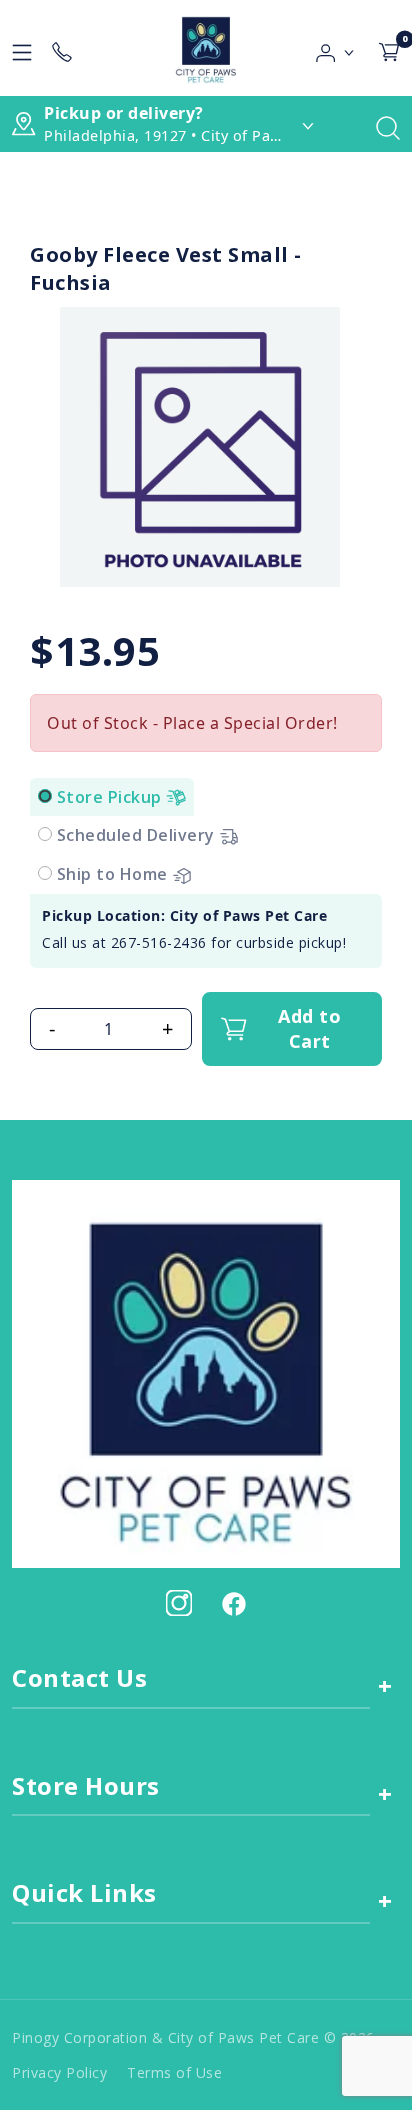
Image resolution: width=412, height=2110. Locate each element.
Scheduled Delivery (138, 835)
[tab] (45, 796)
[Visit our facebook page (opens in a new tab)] (233, 1603)
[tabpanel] (206, 931)
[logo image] (205, 48)
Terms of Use (174, 2072)
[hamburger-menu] (22, 48)
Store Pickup (112, 797)
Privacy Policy (59, 2072)
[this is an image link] (206, 1372)
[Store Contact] (62, 48)
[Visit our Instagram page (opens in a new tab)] (179, 1603)
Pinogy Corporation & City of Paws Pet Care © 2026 (193, 2037)
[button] (335, 48)
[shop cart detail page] (389, 48)
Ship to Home (115, 874)
